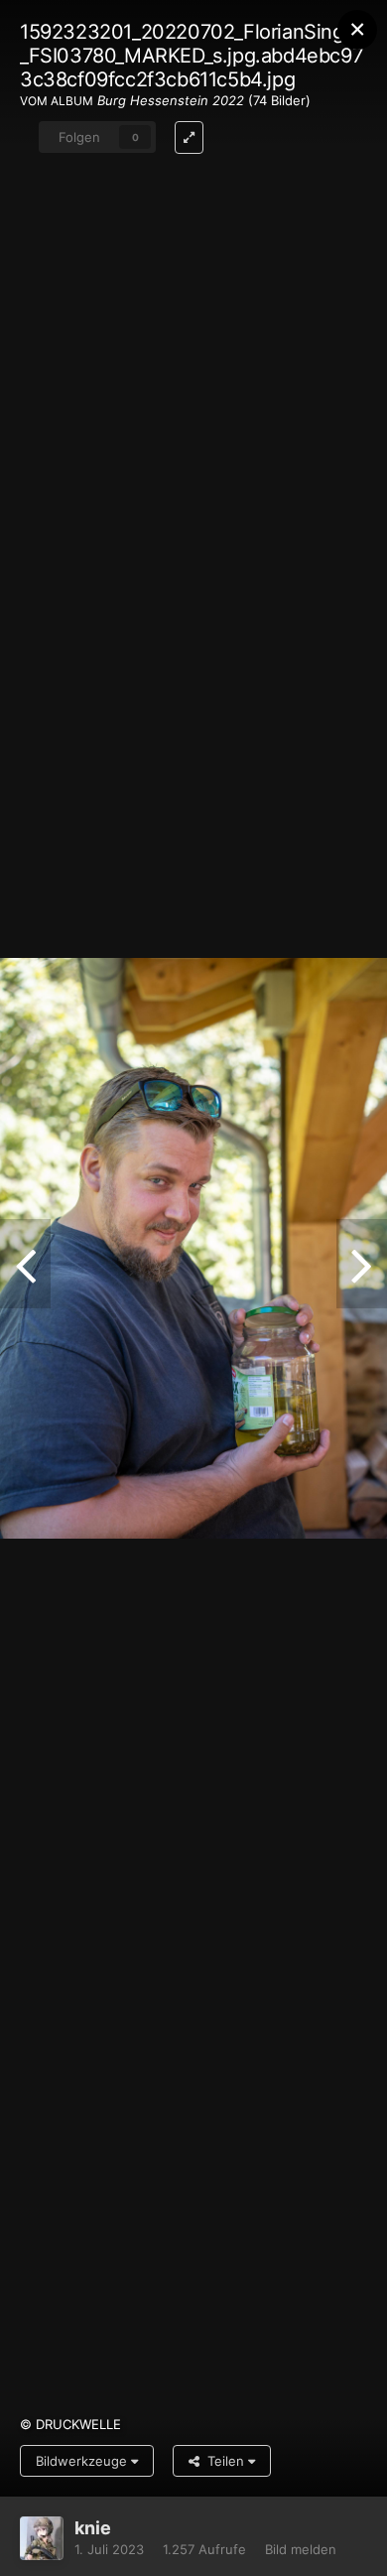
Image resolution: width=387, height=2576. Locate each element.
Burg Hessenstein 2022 (171, 100)
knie (93, 2528)
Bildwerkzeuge (83, 2461)
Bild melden (301, 2549)
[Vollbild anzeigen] (189, 137)
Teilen (224, 2461)
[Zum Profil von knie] (42, 2538)
